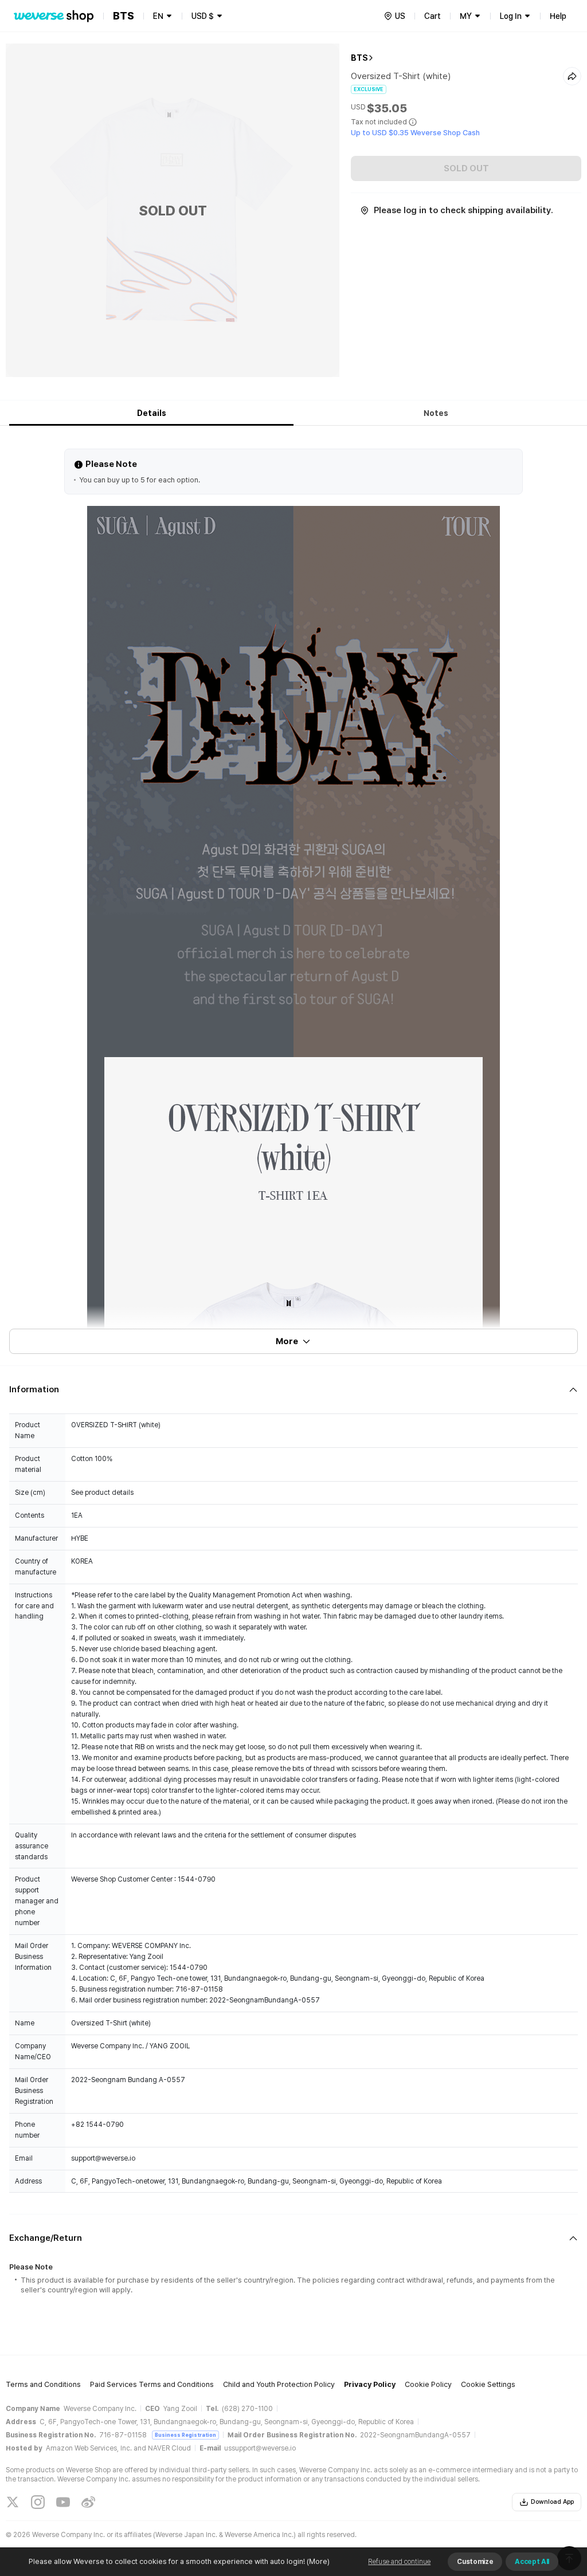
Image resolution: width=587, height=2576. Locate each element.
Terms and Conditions (43, 2384)
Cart (433, 16)
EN (158, 16)
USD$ (203, 16)
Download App (552, 2502)
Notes (436, 413)
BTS (359, 58)
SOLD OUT (466, 168)
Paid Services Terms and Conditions (152, 2384)
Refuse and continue (399, 2562)
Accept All (532, 2562)
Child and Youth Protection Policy (279, 2384)
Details (152, 413)
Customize (475, 2562)
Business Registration (185, 2435)
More (287, 1341)
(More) (318, 2561)
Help (558, 16)
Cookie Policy (428, 2384)
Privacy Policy (370, 2384)
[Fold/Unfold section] (293, 1390)
